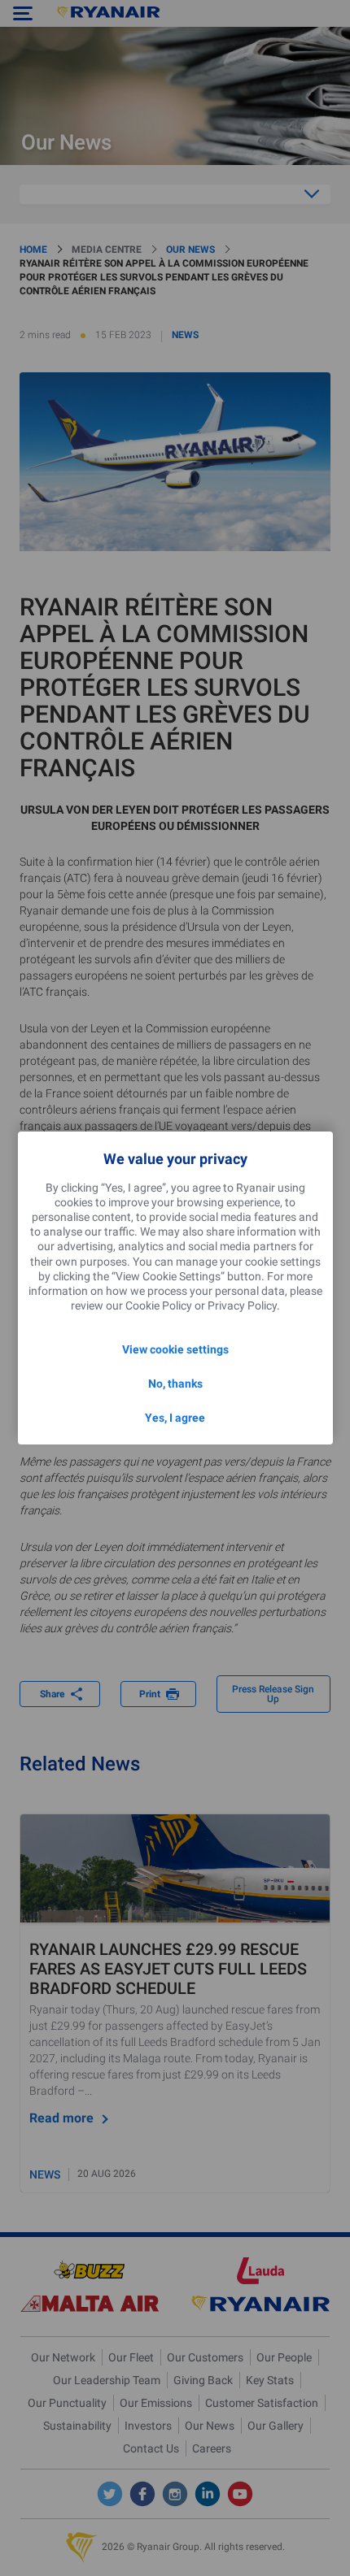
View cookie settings (175, 1349)
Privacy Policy (242, 1305)
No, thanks (175, 1384)
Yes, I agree (175, 1418)
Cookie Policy (159, 1305)
